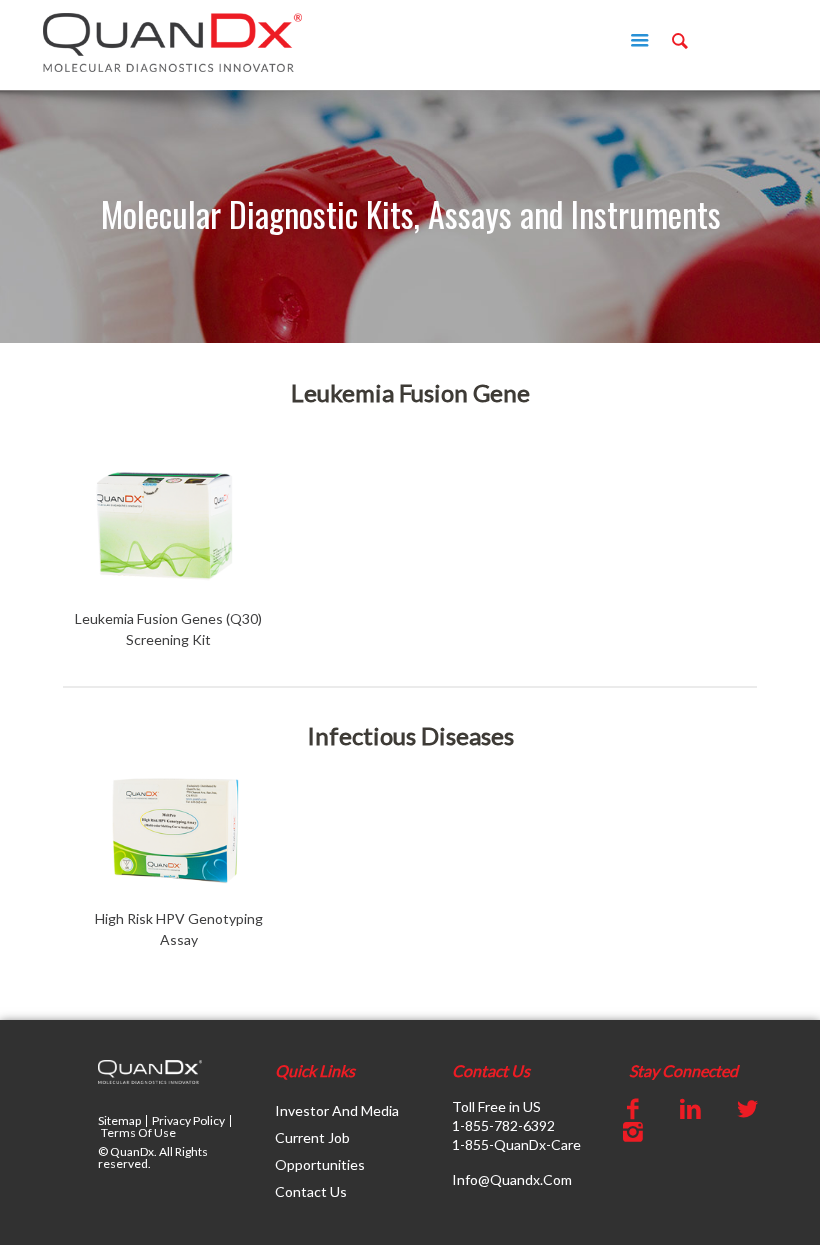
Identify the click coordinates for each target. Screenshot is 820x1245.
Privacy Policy (188, 1120)
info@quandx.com (512, 1179)
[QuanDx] (172, 41)
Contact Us (311, 1191)
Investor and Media (337, 1110)
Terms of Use (138, 1132)
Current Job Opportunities (320, 1151)
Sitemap (119, 1120)
